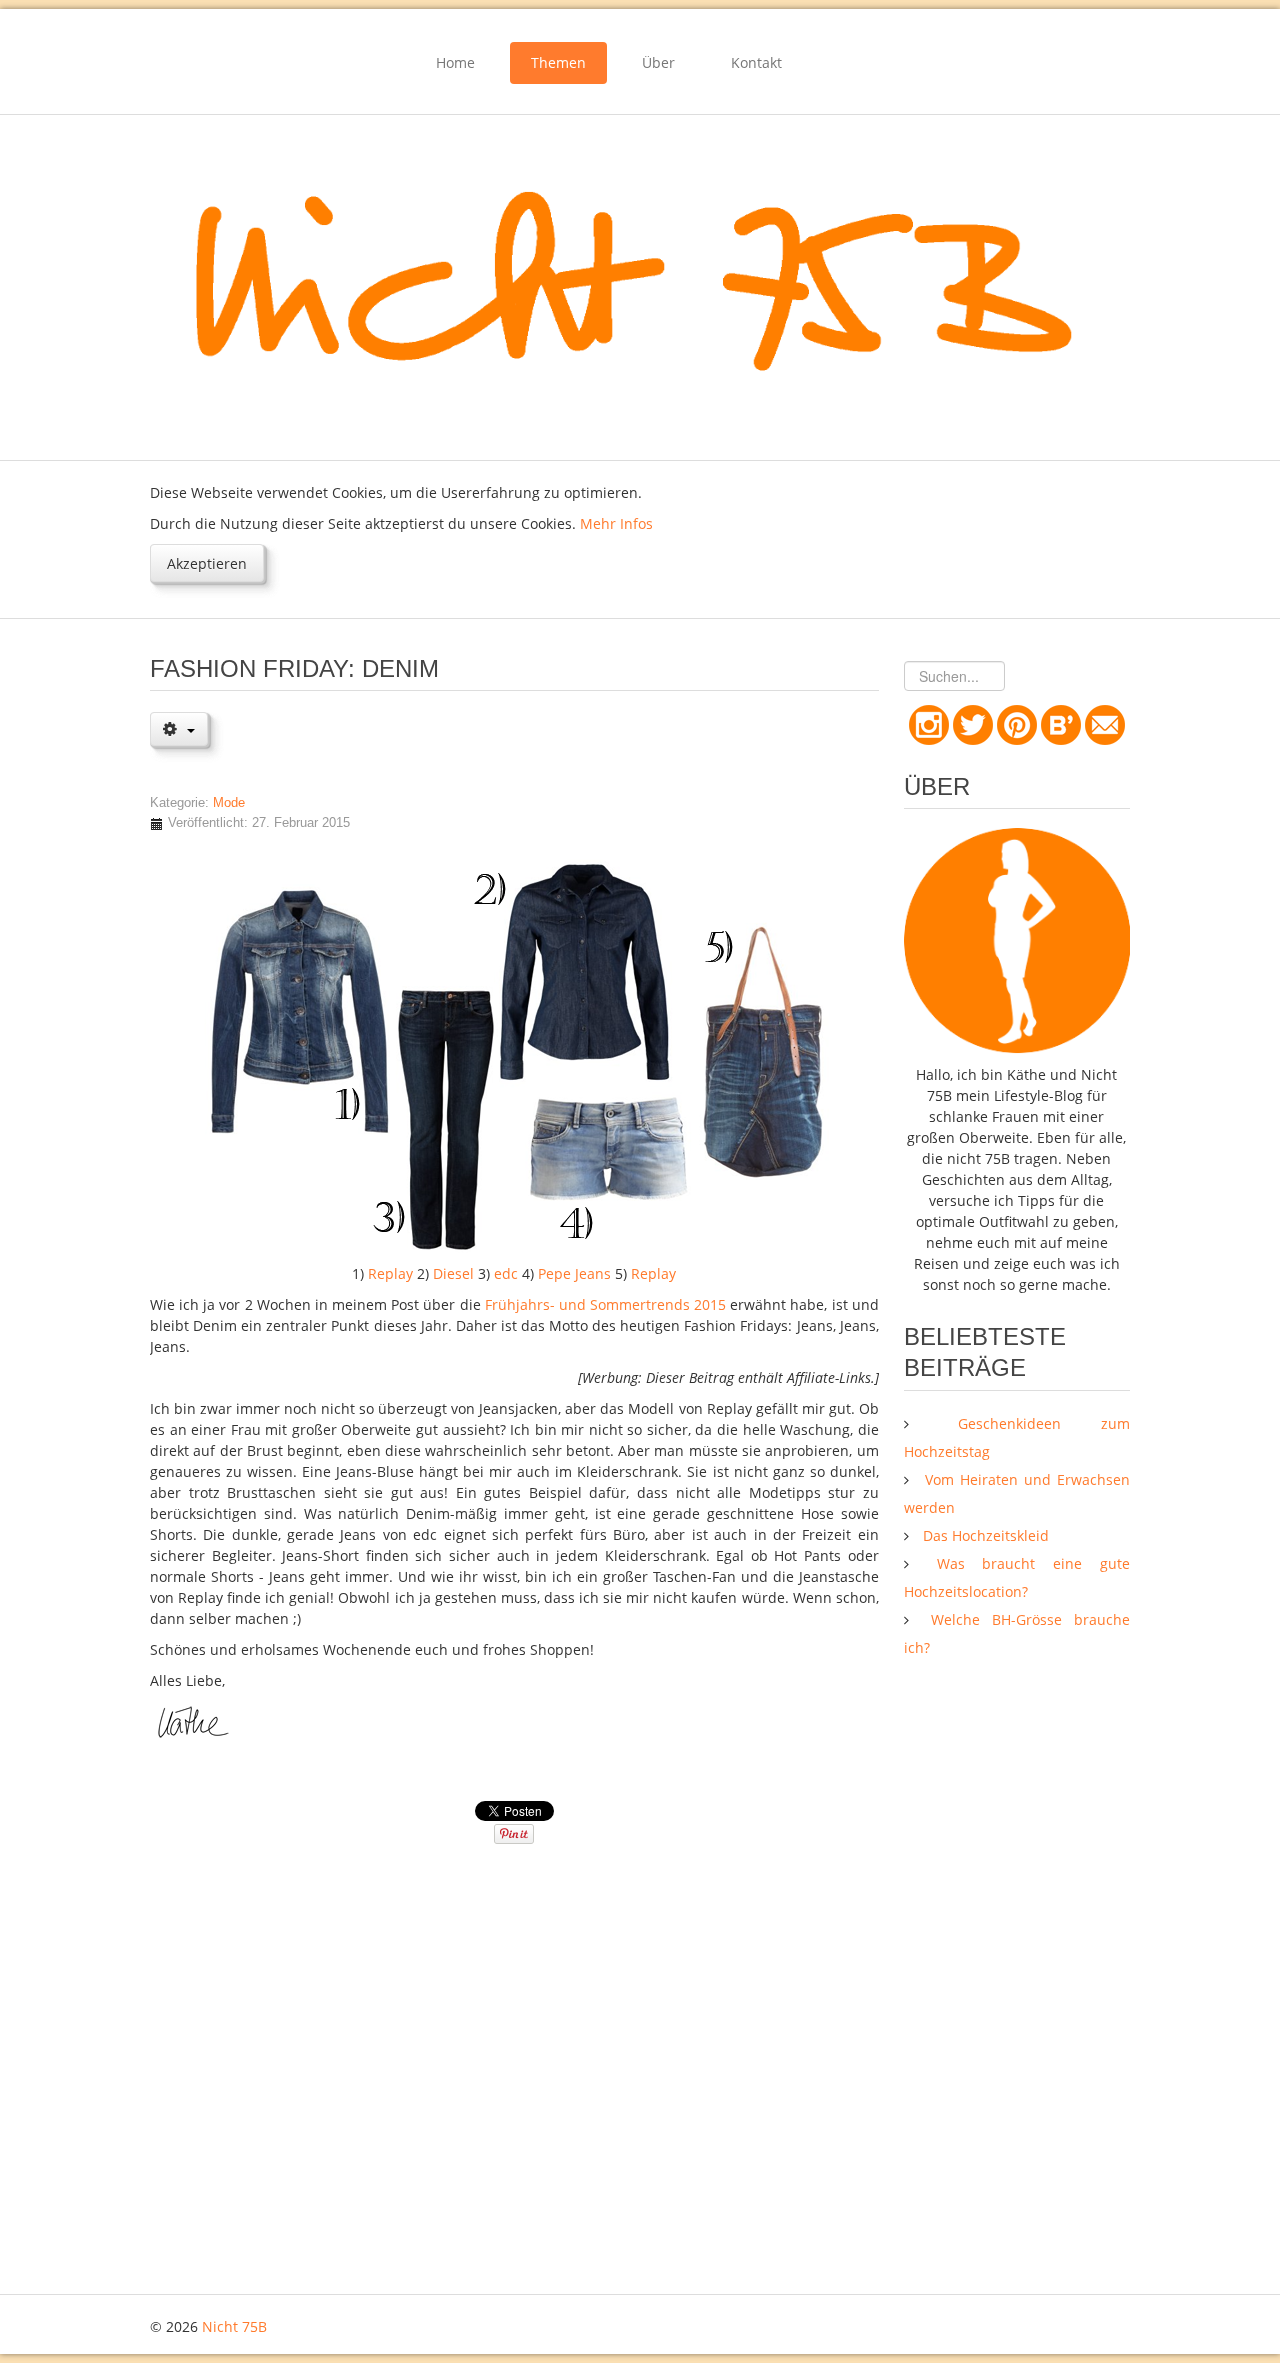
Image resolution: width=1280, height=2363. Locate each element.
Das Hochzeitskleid (984, 1535)
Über (658, 62)
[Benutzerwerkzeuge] (179, 729)
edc (506, 1273)
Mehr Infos (616, 523)
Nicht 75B (234, 2326)
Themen (558, 62)
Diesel (453, 1273)
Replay (390, 1273)
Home (455, 62)
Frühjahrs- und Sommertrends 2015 (608, 1304)
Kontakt (756, 62)
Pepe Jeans (574, 1273)
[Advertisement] (1017, 1982)
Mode (229, 803)
